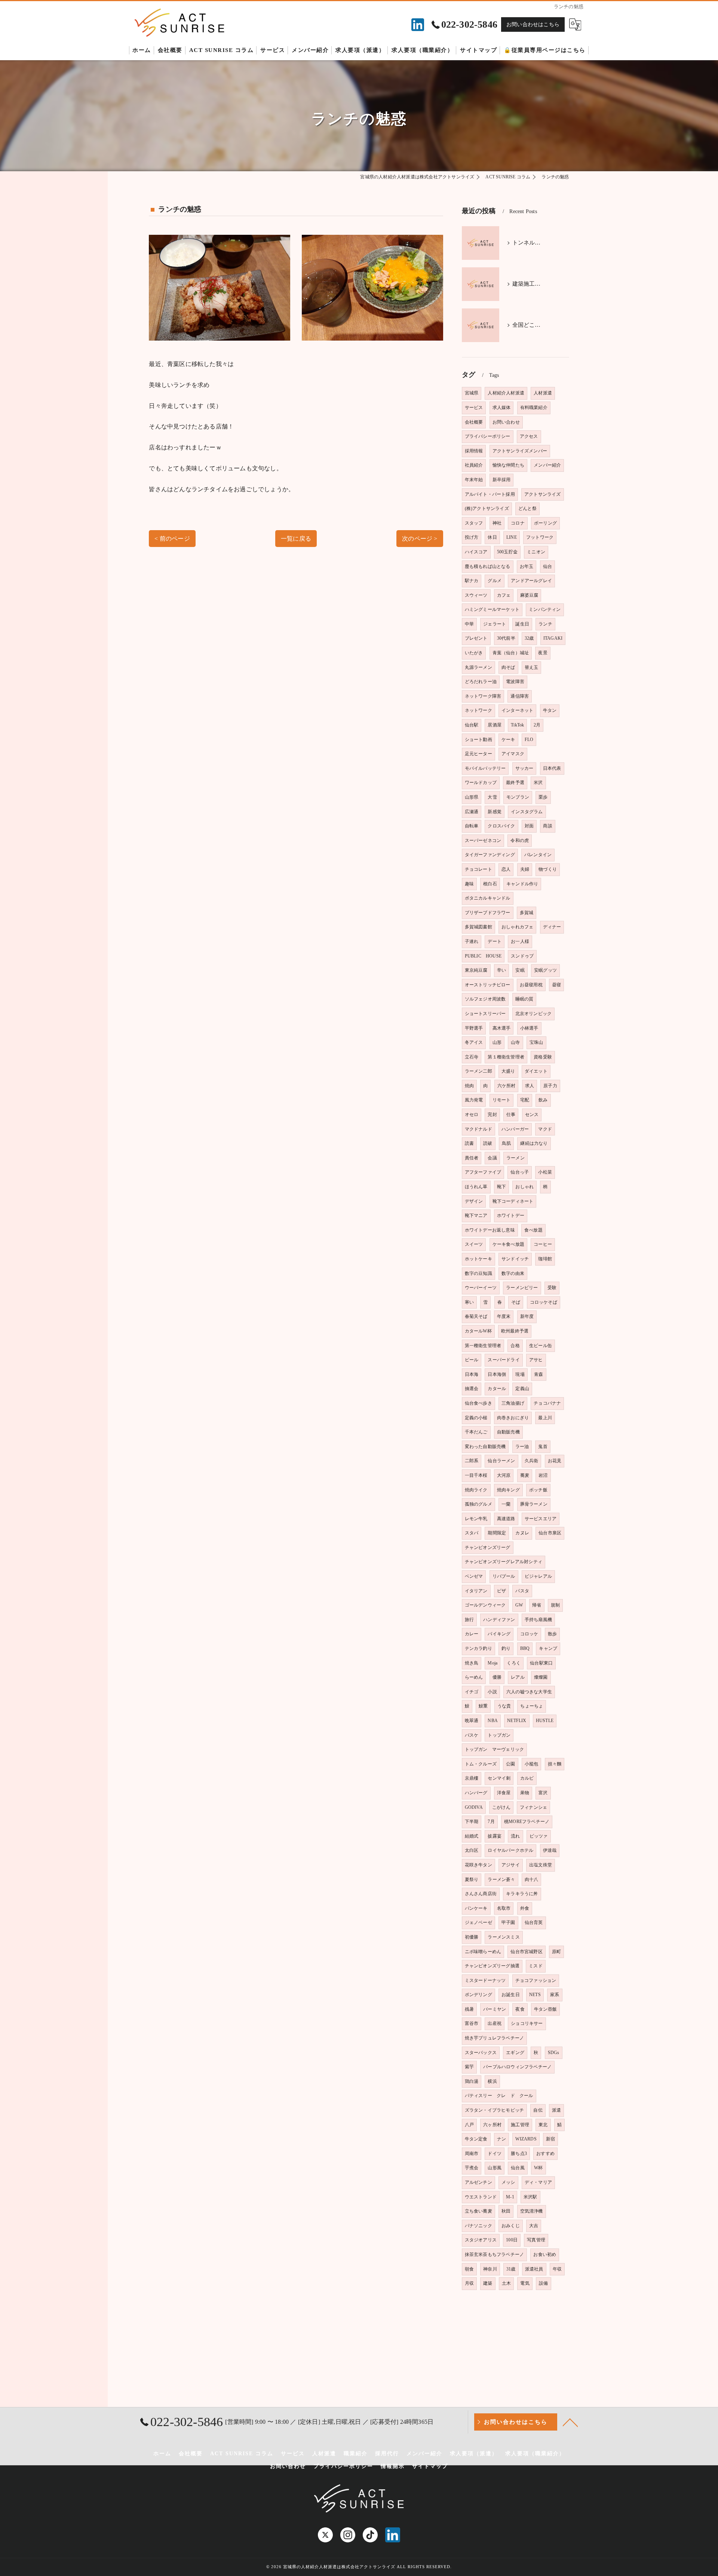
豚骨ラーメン (534, 1504)
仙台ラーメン (501, 1461)
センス (532, 1115)
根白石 (490, 884)
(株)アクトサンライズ (487, 508)
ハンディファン (499, 1620)
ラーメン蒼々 (501, 1879)
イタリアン (476, 1591)
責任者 (472, 1158)
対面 (529, 826)
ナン (501, 2139)
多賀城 (527, 913)
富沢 (543, 1793)
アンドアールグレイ (531, 581)
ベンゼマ (474, 1576)
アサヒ (536, 1360)
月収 (469, 2283)
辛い (501, 970)
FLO (529, 740)
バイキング (499, 1634)
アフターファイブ (483, 1172)
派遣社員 (534, 2269)
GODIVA (474, 1807)
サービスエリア (541, 1519)
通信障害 (520, 696)
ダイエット (536, 1071)
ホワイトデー (511, 1215)
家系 (555, 1995)
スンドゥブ (522, 956)
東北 (543, 2125)
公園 (510, 1764)
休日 (492, 537)
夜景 (543, 653)
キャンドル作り (522, 884)
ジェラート (495, 624)
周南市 (472, 2154)
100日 (512, 2240)
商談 (547, 826)
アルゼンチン (478, 2182)
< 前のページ (172, 539)
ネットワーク (478, 710)
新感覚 (495, 812)
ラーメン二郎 (478, 1071)
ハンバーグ (476, 1793)
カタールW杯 (478, 1331)
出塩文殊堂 (541, 1865)
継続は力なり (534, 1143)
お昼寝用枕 (531, 985)
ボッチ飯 (538, 1490)
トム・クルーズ (481, 1764)
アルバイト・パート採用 (490, 494)
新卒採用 (502, 480)
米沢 (538, 783)
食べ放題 (533, 1230)
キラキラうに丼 (522, 1894)
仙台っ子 (520, 1172)
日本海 (472, 1374)
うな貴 (504, 1706)
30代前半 (506, 638)
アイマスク (513, 754)
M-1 (510, 2197)
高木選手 (502, 1028)
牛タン (550, 710)
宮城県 (472, 393)
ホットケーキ (478, 1259)
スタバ (472, 1533)
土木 (506, 2283)
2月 (537, 725)
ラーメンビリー (522, 1288)
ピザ (501, 1591)
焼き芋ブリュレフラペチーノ (495, 2038)
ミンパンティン (545, 609)
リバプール (504, 1576)
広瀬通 (472, 812)
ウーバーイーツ (481, 1288)
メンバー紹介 (547, 465)
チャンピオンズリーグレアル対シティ (504, 1562)
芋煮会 (472, 2168)
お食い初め (545, 2254)
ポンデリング (478, 1995)
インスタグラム (527, 812)
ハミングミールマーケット (492, 609)
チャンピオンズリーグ (488, 1547)
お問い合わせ (506, 422)
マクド (545, 1129)
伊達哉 (550, 1850)
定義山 (522, 1389)
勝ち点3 (519, 2154)
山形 (497, 1042)
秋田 (506, 2211)
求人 (530, 1086)
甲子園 (508, 1922)
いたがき (474, 653)
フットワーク (540, 537)
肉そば (508, 667)
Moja (493, 1663)
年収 (557, 2269)
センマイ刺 (499, 1778)
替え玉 (532, 667)
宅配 (525, 1100)
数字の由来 (513, 1273)
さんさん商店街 (481, 1894)
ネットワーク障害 (483, 696)
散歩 (552, 1634)
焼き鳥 (472, 1663)
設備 (543, 2283)
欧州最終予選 (515, 1331)
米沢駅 (530, 2197)
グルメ (495, 581)
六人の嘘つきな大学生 (529, 1692)
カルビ (527, 1778)
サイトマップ (430, 2466)
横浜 (492, 2081)
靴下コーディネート (513, 1201)
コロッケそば (544, 1302)
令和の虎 (520, 840)
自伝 (538, 2110)
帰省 (537, 1605)
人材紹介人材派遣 (506, 393)
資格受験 (543, 1057)
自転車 (472, 826)
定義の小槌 (476, 1418)
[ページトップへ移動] (570, 2422)
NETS (535, 1995)
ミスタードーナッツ (485, 1980)
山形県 (472, 797)
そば (516, 1302)
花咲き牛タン (478, 1865)
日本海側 (497, 1374)
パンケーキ (476, 1908)
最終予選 (515, 783)
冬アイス (474, 1042)
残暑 (469, 2009)
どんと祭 (527, 508)
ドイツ (495, 2154)
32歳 (529, 638)
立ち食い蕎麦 (478, 2211)
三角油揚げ (513, 1403)
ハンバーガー (515, 1129)
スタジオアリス (481, 2240)
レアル (518, 1677)
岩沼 (543, 1475)
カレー (472, 1634)
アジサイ (511, 1865)
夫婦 (525, 869)
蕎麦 (525, 1475)
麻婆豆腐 (529, 595)
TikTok (517, 725)
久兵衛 (532, 1461)
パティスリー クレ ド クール (499, 2096)
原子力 (550, 1086)
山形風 (495, 2168)
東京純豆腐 (476, 970)
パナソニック (478, 2226)
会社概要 (474, 422)
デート (495, 941)
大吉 (534, 2226)
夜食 (520, 2009)
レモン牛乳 (476, 1519)
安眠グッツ (545, 970)
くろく (514, 1663)
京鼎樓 (472, 1778)
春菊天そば (476, 1316)
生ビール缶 (541, 1346)
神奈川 (490, 2269)
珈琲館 (545, 1259)
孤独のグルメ (478, 1504)
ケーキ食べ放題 (508, 1244)
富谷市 (472, 2023)
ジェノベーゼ (478, 1922)
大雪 (492, 797)
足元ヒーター (478, 754)
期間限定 (497, 1533)
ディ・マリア (538, 2182)
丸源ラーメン (478, 667)
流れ (515, 1836)
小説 (492, 1692)
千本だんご (476, 1432)
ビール (472, 1360)
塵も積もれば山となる (488, 566)
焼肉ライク (476, 1490)
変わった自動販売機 (485, 1447)
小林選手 (529, 1028)
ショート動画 (478, 740)
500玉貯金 (507, 552)
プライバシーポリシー (488, 436)
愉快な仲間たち (508, 465)
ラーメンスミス (504, 1937)
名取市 (504, 1908)
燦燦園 (541, 1677)
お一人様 (520, 941)
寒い (469, 1302)
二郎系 (472, 1461)
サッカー (524, 768)
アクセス (529, 436)
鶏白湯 (472, 2081)
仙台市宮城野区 (526, 1952)
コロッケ (529, 1634)
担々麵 (555, 1764)
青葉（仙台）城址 (511, 653)
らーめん (474, 1677)
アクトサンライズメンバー (520, 451)
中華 (469, 624)
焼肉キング (508, 1490)
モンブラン (518, 797)
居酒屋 (495, 725)
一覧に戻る (296, 539)
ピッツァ (539, 1836)
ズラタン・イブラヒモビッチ (495, 2110)
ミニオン (536, 552)
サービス (474, 408)
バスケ (472, 1735)
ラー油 (522, 1447)
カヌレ (522, 1533)
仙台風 (518, 2168)
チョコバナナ (547, 1403)
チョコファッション (536, 1980)
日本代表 (552, 768)
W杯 (538, 2168)
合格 (515, 1346)
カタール (497, 1389)
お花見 (555, 1461)
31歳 (511, 2269)
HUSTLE (545, 1721)
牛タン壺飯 (545, 2009)
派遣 (556, 2110)
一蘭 (506, 1504)
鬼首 (543, 1447)
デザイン (474, 1201)
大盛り (508, 1071)
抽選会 (472, 1389)
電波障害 (515, 682)
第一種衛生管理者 (483, 1346)
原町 (556, 1952)
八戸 (469, 2125)
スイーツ (474, 1244)
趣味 (469, 884)
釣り (506, 1648)
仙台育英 (534, 1922)
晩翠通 (472, 1721)
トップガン (499, 1735)
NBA (493, 1721)
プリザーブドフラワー (488, 913)
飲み (543, 1100)
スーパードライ (504, 1360)
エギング (515, 2053)
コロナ (518, 523)
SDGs (554, 2053)
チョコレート (478, 869)
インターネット (517, 710)
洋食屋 (504, 1793)
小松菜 (545, 1172)
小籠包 (532, 1764)
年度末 (504, 1316)
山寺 (515, 1042)
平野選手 (474, 1028)
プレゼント (476, 638)
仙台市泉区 (550, 1533)
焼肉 (469, 1086)
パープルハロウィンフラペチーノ (517, 2067)
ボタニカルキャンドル (488, 898)
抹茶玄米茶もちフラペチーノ (495, 2254)
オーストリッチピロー (488, 985)
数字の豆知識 (478, 1273)
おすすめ (545, 2154)
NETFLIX (517, 1721)
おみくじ (511, 2226)
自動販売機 (508, 1432)
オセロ (472, 1115)
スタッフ (474, 523)
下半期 (472, 1822)
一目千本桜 (476, 1475)
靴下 (501, 1187)
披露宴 (495, 1836)
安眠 (520, 970)
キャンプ (548, 1648)
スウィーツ (476, 595)
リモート (502, 1100)
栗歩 (543, 797)
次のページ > (420, 539)
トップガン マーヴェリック (495, 1749)
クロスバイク (501, 826)
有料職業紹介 (534, 408)
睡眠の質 (524, 999)
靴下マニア (476, 1215)
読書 (469, 1143)
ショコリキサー (527, 2023)
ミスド (536, 1966)
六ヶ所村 (492, 2125)
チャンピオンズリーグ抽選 (492, 1966)
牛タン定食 (476, 2139)
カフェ (504, 595)
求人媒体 (502, 408)
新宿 (550, 2139)
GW (519, 1605)
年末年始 (474, 480)
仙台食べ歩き (478, 1403)
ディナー (552, 927)
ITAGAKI (553, 638)
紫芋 (469, 2067)
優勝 (497, 1677)
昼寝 (556, 985)
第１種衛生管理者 (506, 1057)
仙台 (547, 566)
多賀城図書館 (478, 927)
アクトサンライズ (543, 494)
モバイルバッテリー (485, 768)
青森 (538, 1374)
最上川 (545, 1418)
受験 (552, 1288)
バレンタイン (538, 855)
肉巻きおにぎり (513, 1418)
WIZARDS (526, 2139)
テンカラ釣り (478, 1648)
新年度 (527, 1316)
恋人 (506, 869)
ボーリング (545, 523)
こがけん (501, 1807)
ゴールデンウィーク (485, 1605)
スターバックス (481, 2053)
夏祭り (472, 1879)
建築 (488, 2283)
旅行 (469, 1620)
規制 (555, 1605)
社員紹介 (474, 465)
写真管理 (536, 2240)
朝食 (469, 2269)
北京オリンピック (534, 1014)
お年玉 (527, 566)
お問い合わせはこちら (533, 24)
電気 (525, 2283)
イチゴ (472, 1692)
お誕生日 (511, 1995)
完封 (492, 1115)
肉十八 (532, 1879)
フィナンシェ (533, 1807)
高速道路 (506, 1519)
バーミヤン (495, 2009)
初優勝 (472, 1937)
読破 (488, 1143)
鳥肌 (506, 1143)
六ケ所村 (507, 1086)
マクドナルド (478, 1129)
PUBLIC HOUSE (483, 956)
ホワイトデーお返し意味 (490, 1230)
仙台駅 (472, 725)
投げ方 (472, 537)
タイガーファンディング (490, 855)
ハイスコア (476, 552)
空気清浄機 (532, 2211)
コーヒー (543, 1244)
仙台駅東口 (541, 1663)
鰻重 (483, 1706)
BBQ (525, 1648)
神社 (497, 523)
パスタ (522, 1591)
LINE (512, 537)
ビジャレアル (538, 1576)
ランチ (545, 624)
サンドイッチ (515, 1259)
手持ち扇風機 (538, 1620)
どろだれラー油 (481, 682)
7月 (491, 1822)
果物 (525, 1793)
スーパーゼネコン (483, 840)
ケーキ (508, 740)
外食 (525, 1908)
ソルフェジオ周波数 (485, 999)
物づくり (548, 869)
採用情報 (474, 451)
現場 (520, 1374)
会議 (492, 1158)
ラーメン (516, 1158)
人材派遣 (543, 393)
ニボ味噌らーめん (483, 1952)
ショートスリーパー (485, 1014)
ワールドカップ (481, 783)
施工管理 (520, 2125)
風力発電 (474, 1100)
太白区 (472, 1850)
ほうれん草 (476, 1187)
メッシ (508, 2182)
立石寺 (472, 1057)
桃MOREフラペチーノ (527, 1822)
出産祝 (495, 2023)
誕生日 (522, 624)
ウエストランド (481, 2197)
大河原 (504, 1475)
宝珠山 (536, 1042)
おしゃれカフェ (517, 927)
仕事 (511, 1115)
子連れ (472, 941)
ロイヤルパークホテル (510, 1850)
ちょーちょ (532, 1706)
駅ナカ (472, 581)
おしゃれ (524, 1187)
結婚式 (472, 1836)
